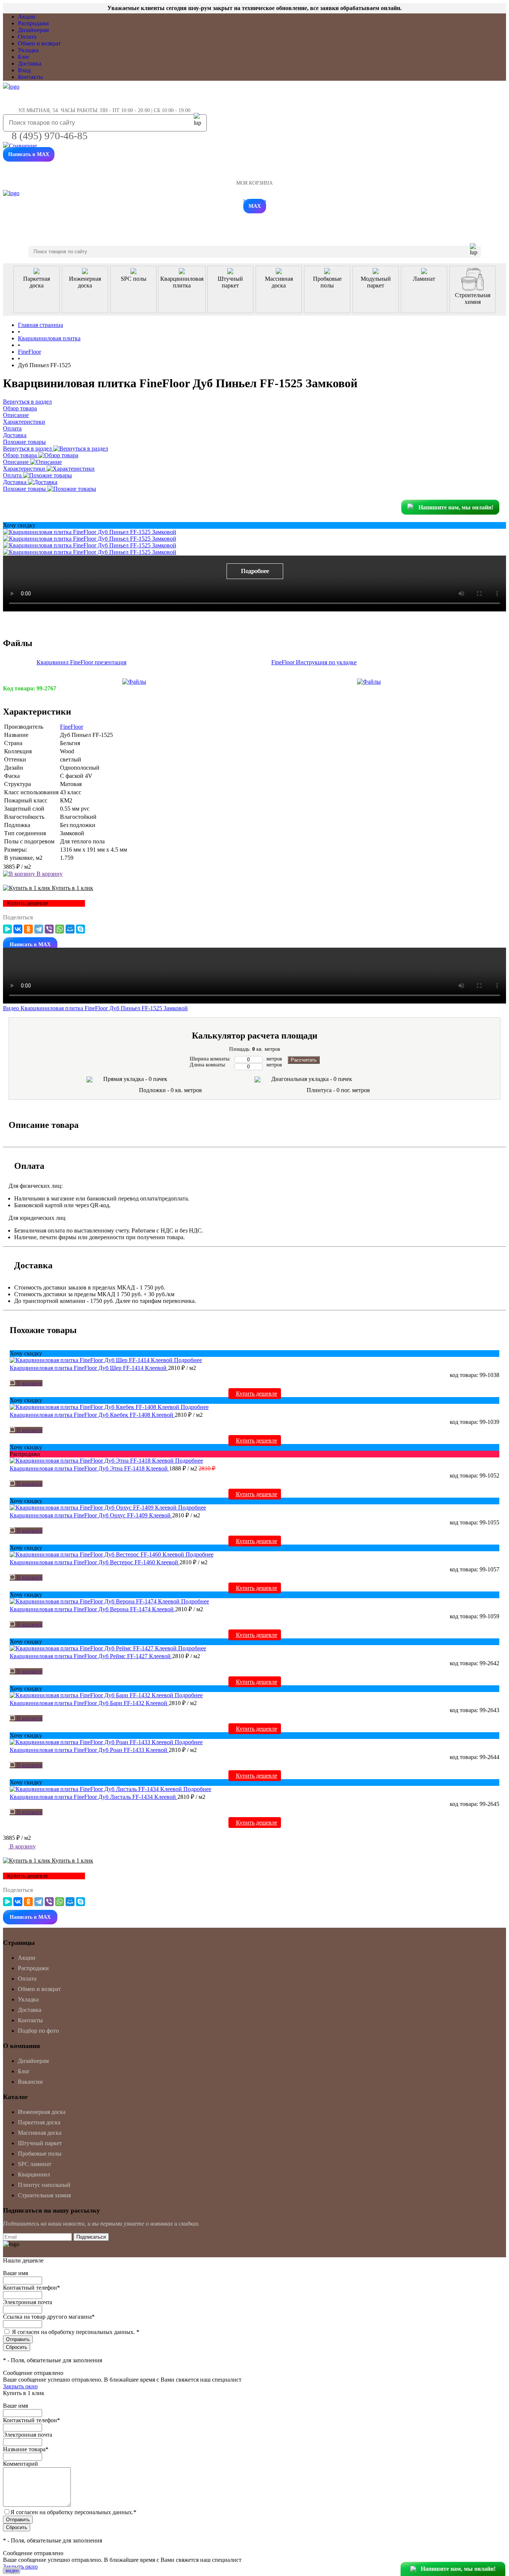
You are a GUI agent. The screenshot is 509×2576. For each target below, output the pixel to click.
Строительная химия (44, 2195)
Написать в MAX (29, 154)
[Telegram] (39, 929)
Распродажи (33, 23)
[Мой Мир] (70, 929)
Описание (17, 462)
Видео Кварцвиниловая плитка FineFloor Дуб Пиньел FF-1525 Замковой (95, 1008)
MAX (255, 206)
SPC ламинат (35, 2164)
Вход (24, 70)
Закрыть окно (20, 2386)
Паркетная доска (39, 2122)
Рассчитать (304, 1060)
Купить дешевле (257, 1394)
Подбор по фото (38, 2031)
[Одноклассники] (28, 929)
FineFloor (72, 727)
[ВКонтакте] (18, 929)
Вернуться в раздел (28, 449)
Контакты (30, 77)
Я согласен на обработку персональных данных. (76, 2332)
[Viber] (49, 929)
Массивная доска (40, 2133)
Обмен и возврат (39, 43)
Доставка (30, 63)
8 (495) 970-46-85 (50, 136)
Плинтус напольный (44, 2185)
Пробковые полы (40, 2154)
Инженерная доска (42, 2112)
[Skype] (80, 929)
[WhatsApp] (60, 929)
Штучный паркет (40, 2143)
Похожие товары (25, 489)
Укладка (28, 50)
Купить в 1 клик (72, 888)
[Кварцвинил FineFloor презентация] (134, 682)
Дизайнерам (33, 30)
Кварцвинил (34, 2174)
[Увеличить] (90, 532)
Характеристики (25, 469)
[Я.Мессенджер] (7, 929)
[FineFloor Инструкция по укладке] (369, 682)
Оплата (27, 37)
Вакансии (30, 2082)
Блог (24, 57)
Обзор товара (21, 455)
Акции (27, 17)
